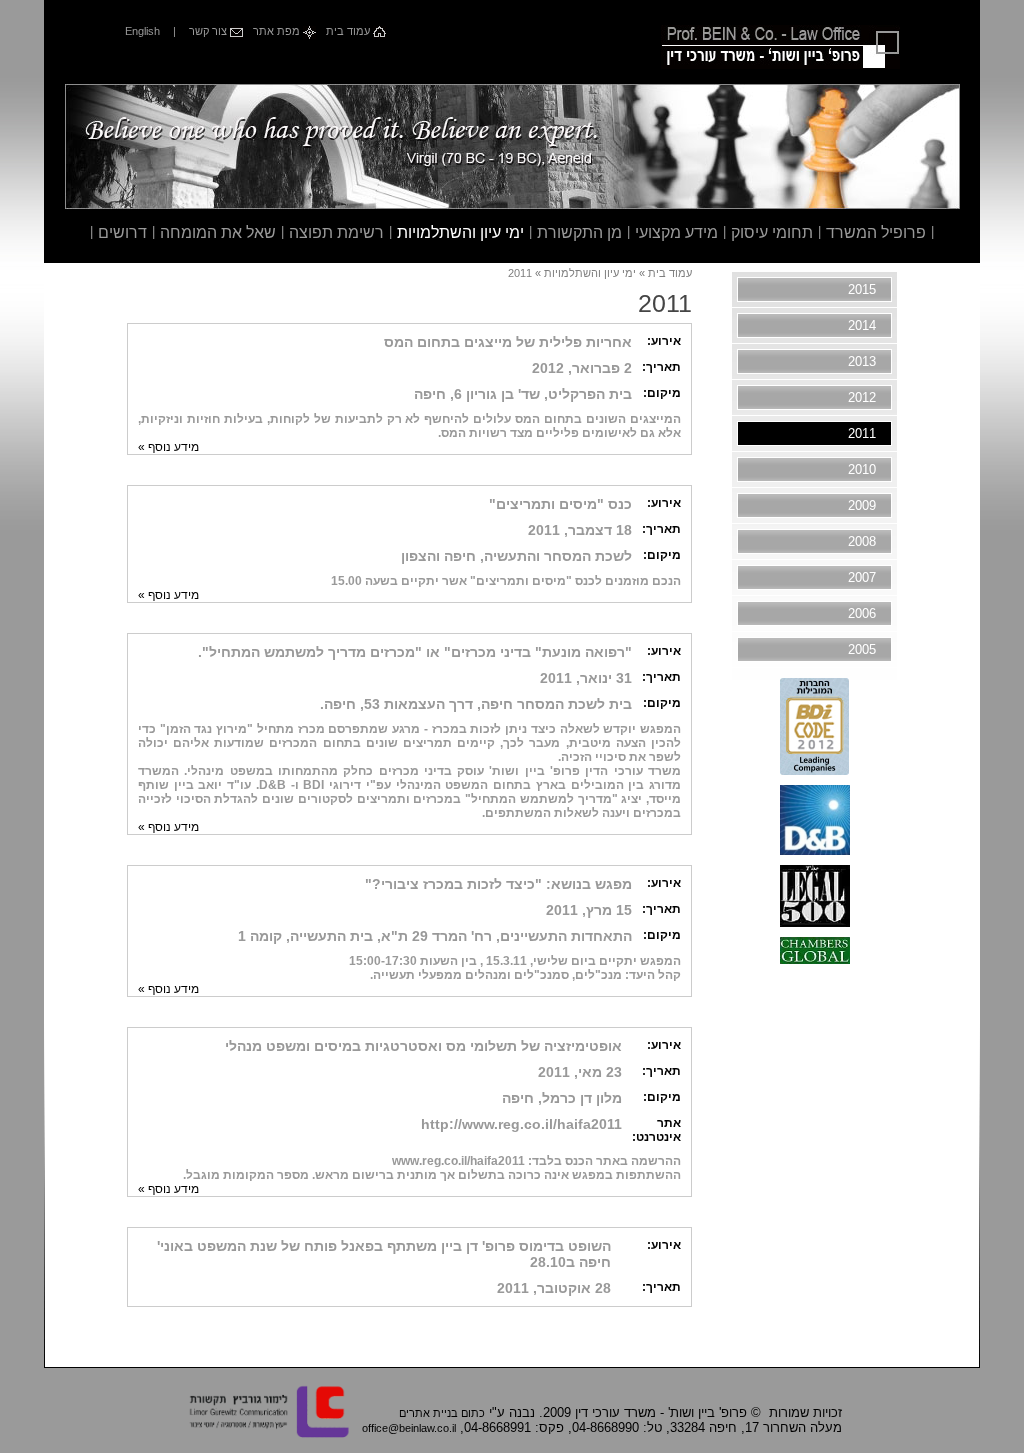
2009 (862, 505)
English (142, 31)
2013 (862, 361)
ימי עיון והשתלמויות (460, 232)
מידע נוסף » (168, 447)
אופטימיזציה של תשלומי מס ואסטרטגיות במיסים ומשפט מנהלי (423, 1046)
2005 (862, 649)
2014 (862, 325)
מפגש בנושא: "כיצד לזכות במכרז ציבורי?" (498, 884)
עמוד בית (349, 31)
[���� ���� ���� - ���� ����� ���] (814, 770)
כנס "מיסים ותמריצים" (560, 504)
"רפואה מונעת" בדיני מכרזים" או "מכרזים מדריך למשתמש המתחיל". (415, 652)
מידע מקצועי (676, 232)
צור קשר (209, 31)
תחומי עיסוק (772, 232)
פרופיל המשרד (876, 232)
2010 (862, 469)
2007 (862, 577)
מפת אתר (278, 31)
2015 (862, 289)
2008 (862, 541)
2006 (862, 613)
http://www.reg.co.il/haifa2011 (521, 1124)
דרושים (122, 232)
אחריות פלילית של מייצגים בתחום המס (508, 342)
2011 (862, 433)
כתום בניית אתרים (442, 1413)
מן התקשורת (579, 232)
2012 (862, 397)
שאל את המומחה (218, 232)
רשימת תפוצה (336, 232)
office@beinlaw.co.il (409, 1428)
